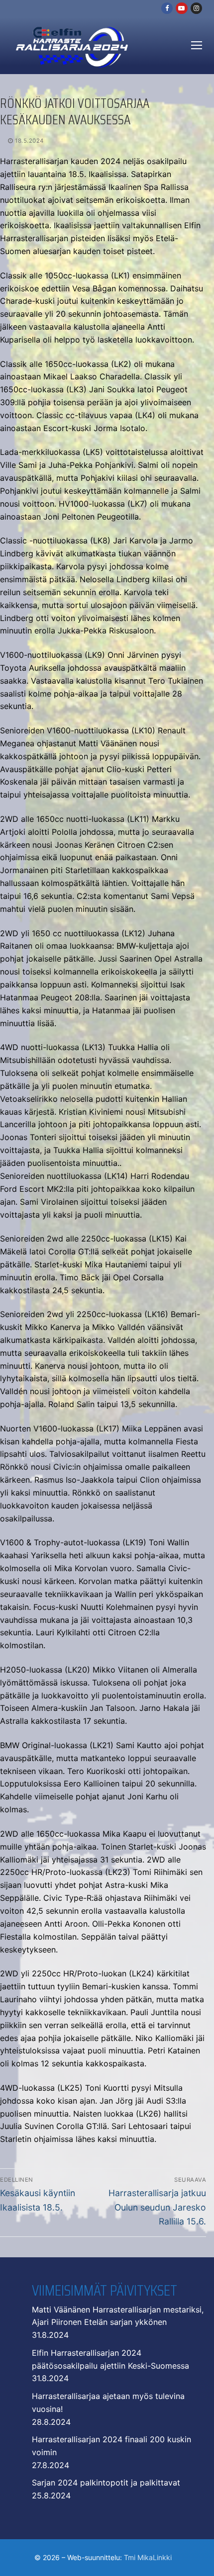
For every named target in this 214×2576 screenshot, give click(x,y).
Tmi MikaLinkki (148, 2557)
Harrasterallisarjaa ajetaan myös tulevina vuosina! (108, 2402)
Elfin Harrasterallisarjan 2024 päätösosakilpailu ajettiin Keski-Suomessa (110, 2359)
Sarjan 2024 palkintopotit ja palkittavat (106, 2483)
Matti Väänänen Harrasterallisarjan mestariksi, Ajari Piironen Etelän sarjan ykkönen (118, 2316)
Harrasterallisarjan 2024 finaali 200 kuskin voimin (111, 2446)
